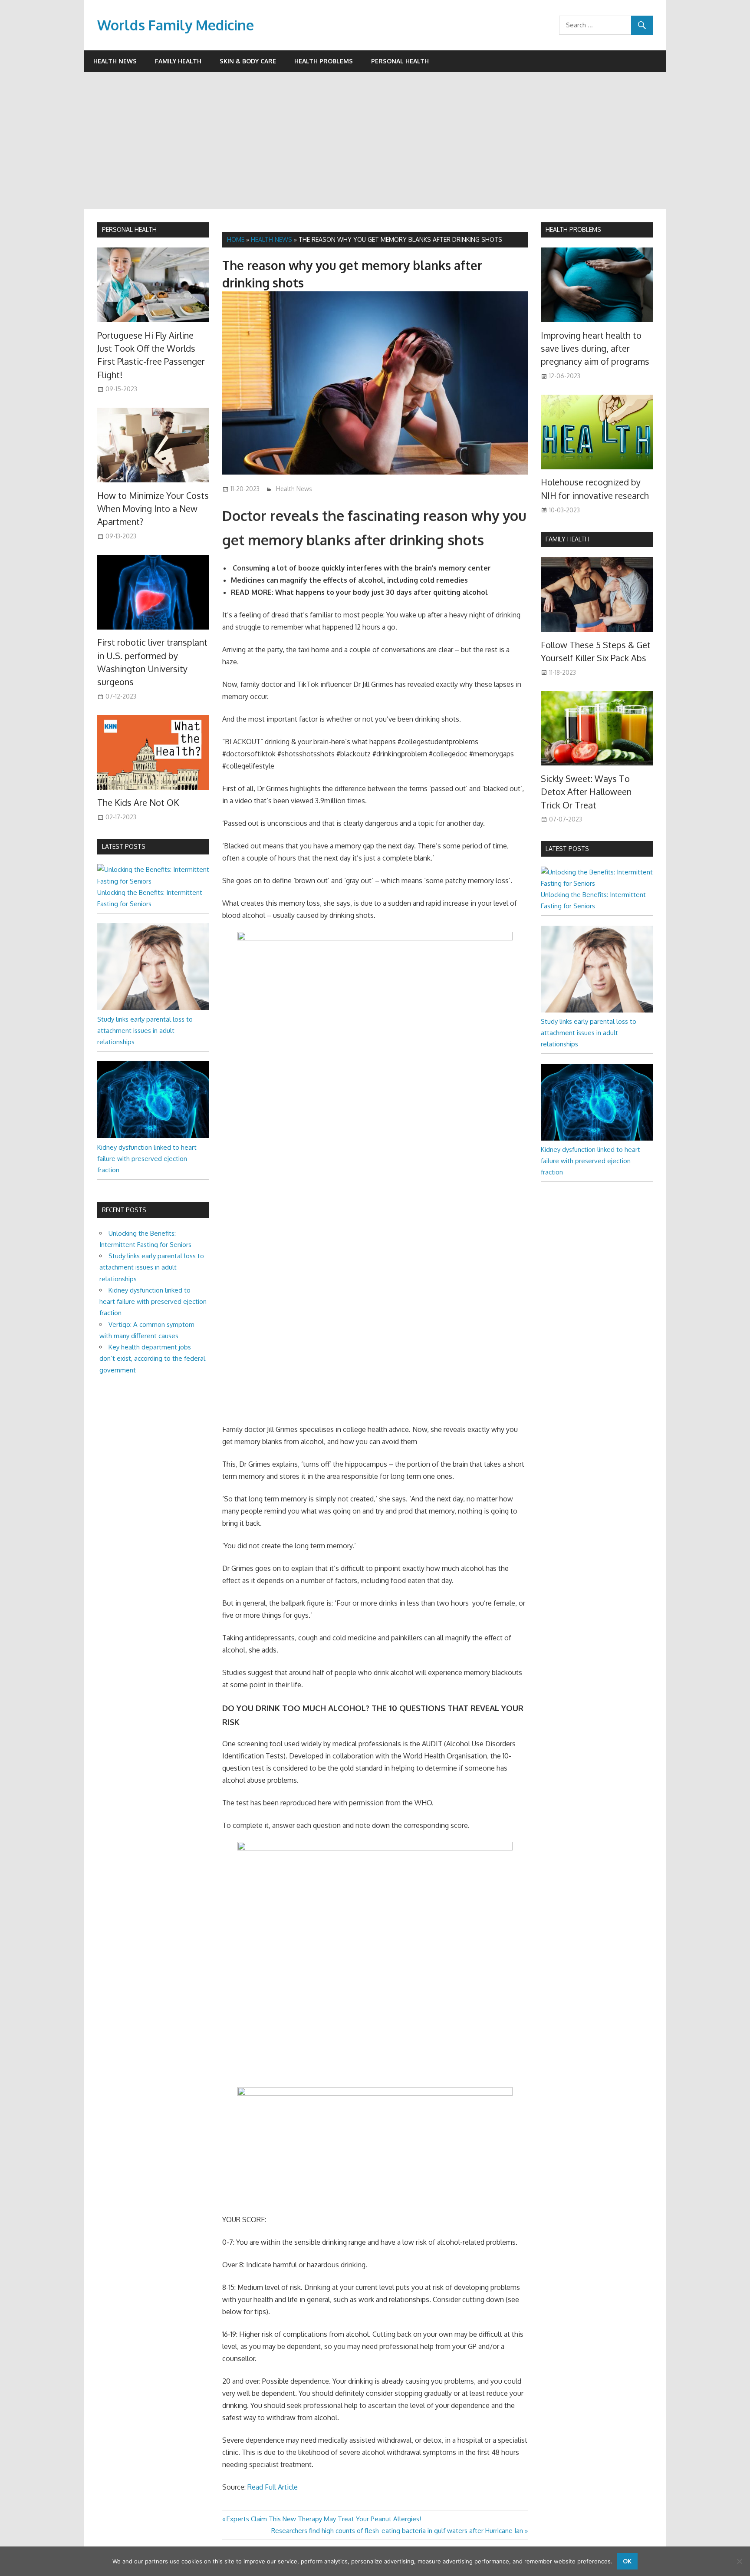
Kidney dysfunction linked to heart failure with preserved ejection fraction (147, 1159)
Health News (115, 61)
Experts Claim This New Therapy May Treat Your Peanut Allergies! (324, 2519)
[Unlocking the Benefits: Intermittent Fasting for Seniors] (153, 881)
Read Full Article (273, 2487)
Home (236, 239)
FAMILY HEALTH (567, 539)
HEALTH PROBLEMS (573, 229)
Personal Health (400, 61)
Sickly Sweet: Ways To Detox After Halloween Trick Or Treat (586, 792)
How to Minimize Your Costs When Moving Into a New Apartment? (153, 509)
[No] (739, 2561)
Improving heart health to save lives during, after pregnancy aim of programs (595, 348)
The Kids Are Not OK (138, 802)
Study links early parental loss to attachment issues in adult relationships (145, 1031)
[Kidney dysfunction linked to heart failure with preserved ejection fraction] (153, 1136)
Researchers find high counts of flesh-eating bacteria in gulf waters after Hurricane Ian (397, 2531)
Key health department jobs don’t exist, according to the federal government (152, 1359)
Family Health (178, 61)
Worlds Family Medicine (176, 25)
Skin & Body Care (248, 61)
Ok (627, 2561)
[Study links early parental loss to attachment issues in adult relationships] (153, 1008)
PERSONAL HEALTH (129, 229)
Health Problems (324, 61)
